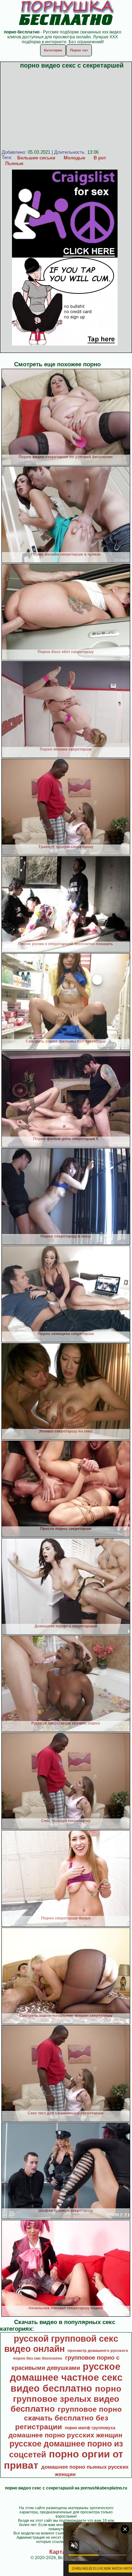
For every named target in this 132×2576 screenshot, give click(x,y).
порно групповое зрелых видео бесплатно (66, 2399)
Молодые (74, 158)
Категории (53, 50)
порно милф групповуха (90, 2428)
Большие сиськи (36, 158)
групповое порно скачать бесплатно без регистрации (68, 2418)
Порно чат (79, 50)
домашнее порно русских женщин (65, 2435)
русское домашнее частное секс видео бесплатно (66, 2378)
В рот (100, 158)
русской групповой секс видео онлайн (61, 2344)
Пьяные (14, 163)
